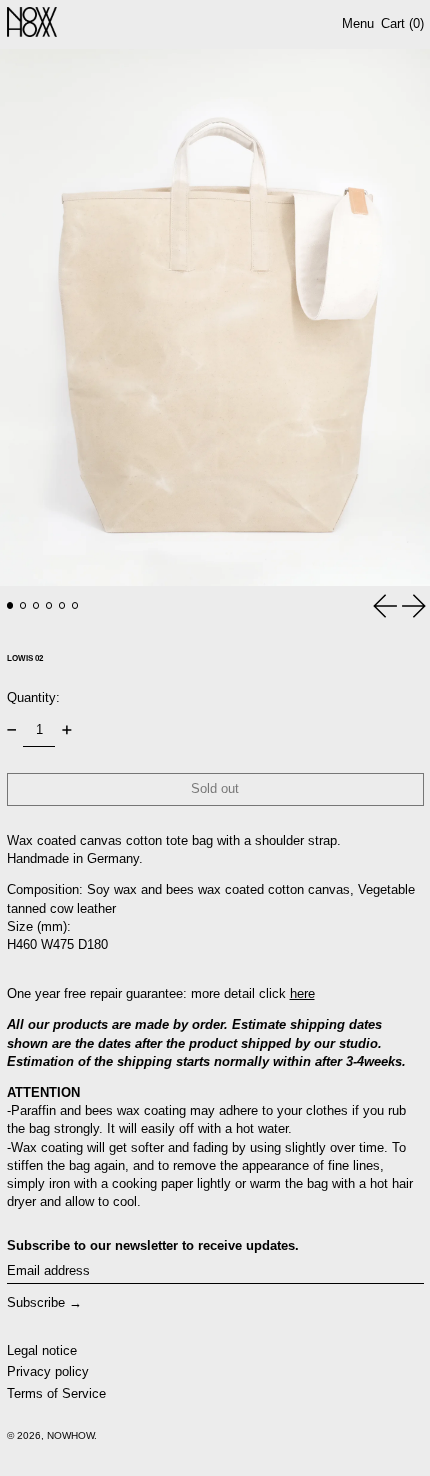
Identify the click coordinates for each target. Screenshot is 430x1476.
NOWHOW (70, 1435)
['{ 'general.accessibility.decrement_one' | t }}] (11, 730)
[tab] (10, 605)
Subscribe (36, 1302)
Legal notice (42, 1350)
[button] (215, 318)
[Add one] (66, 730)
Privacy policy (48, 1371)
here (302, 993)
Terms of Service (56, 1393)
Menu (358, 23)
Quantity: (33, 697)
